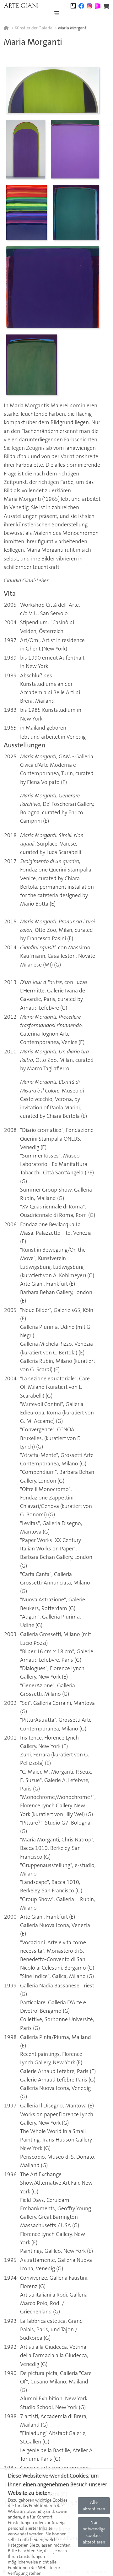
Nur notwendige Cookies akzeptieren (94, 2532)
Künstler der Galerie (34, 28)
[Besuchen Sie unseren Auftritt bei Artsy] (73, 5)
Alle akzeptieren (94, 2506)
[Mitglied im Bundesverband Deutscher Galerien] (98, 5)
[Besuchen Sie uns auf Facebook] (81, 5)
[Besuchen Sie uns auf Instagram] (89, 5)
